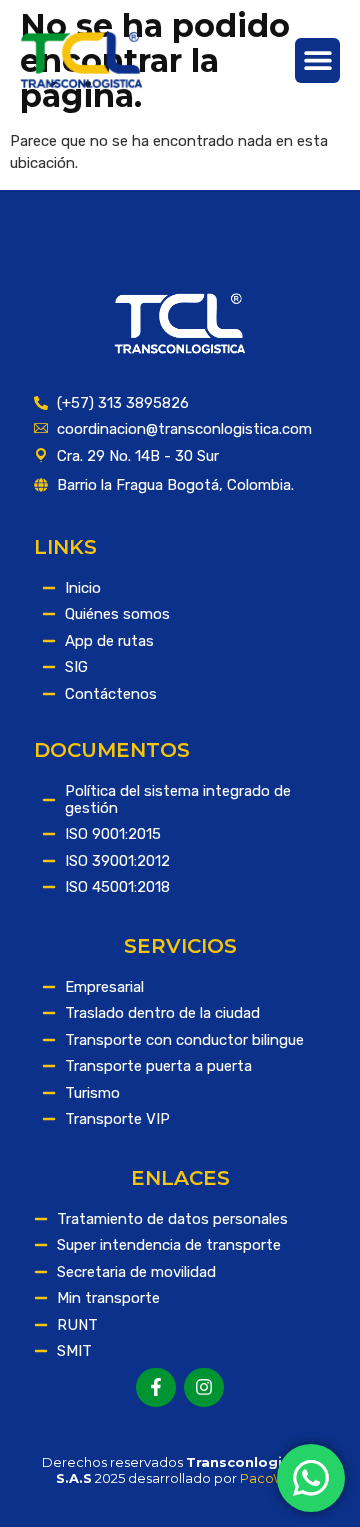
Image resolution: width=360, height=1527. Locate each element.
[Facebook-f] (156, 1388)
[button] (317, 60)
